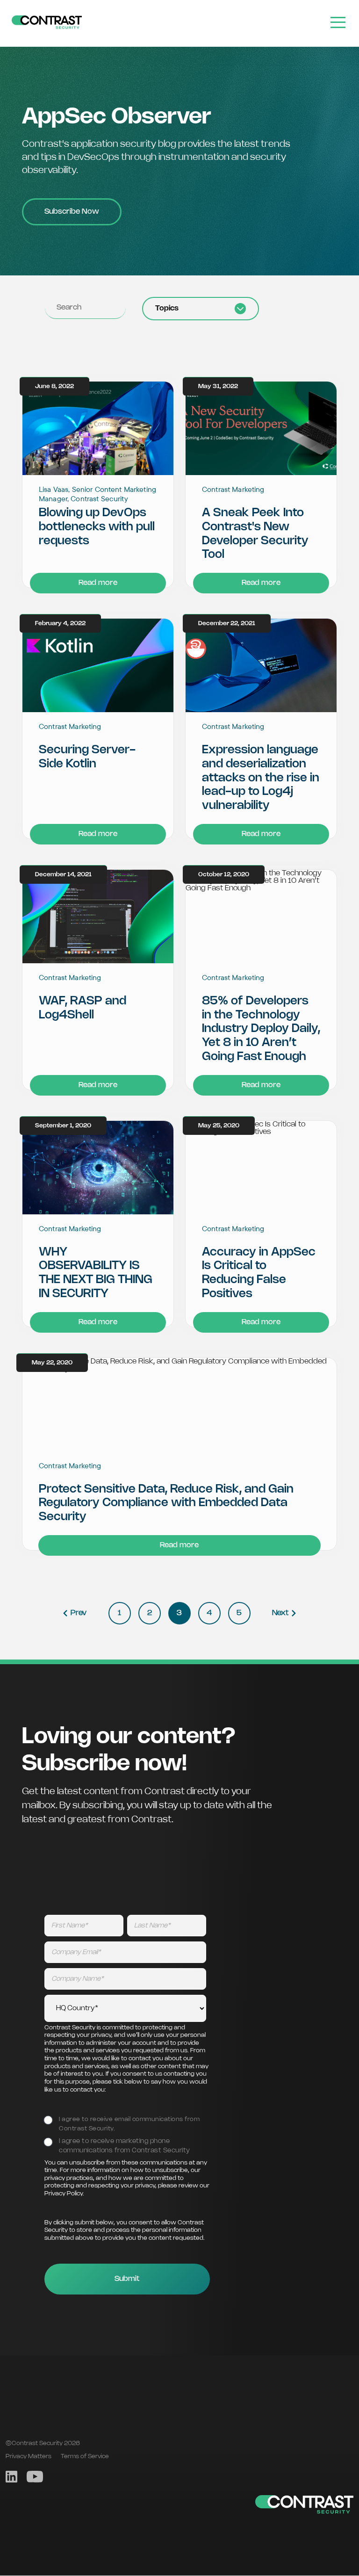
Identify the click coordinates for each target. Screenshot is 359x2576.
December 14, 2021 (63, 874)
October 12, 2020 (224, 874)
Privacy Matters (29, 2456)
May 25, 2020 (219, 1125)
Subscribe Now (72, 212)
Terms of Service (85, 2456)
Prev (79, 1613)
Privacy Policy (64, 2194)
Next (280, 1613)
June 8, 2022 (54, 386)
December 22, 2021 (227, 624)
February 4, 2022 (60, 624)
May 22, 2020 (52, 1362)
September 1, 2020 (63, 1125)
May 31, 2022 (218, 386)
